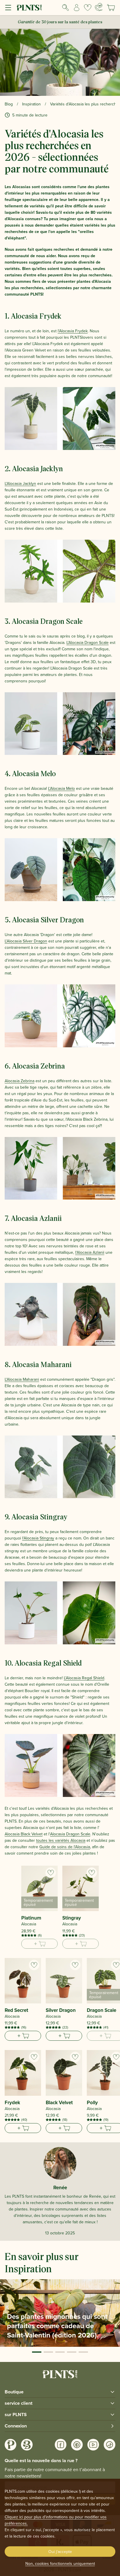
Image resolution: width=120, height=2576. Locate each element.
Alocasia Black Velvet (24, 1834)
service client (18, 2403)
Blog (9, 104)
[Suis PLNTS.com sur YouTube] (93, 2445)
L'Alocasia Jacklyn (20, 483)
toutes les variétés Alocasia (61, 1840)
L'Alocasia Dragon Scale (88, 642)
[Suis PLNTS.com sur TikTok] (110, 2445)
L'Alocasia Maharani (22, 1379)
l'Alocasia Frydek (73, 331)
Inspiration (31, 104)
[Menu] (8, 8)
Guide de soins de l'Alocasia (65, 1847)
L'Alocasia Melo (61, 788)
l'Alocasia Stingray (38, 1538)
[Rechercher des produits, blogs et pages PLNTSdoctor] (66, 8)
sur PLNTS (16, 2415)
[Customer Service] (99, 7)
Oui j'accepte (60, 2552)
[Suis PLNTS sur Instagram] (10, 2445)
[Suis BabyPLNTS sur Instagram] (27, 2445)
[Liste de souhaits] (88, 8)
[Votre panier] (111, 8)
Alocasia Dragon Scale (70, 1834)
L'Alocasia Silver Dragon (26, 941)
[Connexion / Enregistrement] (77, 8)
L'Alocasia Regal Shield (84, 1678)
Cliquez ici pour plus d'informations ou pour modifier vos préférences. (56, 2520)
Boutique (14, 2392)
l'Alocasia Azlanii (90, 1252)
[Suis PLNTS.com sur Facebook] (61, 2445)
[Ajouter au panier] (23, 2036)
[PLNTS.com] (29, 8)
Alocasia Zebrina (20, 1081)
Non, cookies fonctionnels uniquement (60, 2563)
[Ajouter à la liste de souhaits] (51, 1873)
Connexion (16, 2426)
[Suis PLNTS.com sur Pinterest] (77, 2445)
